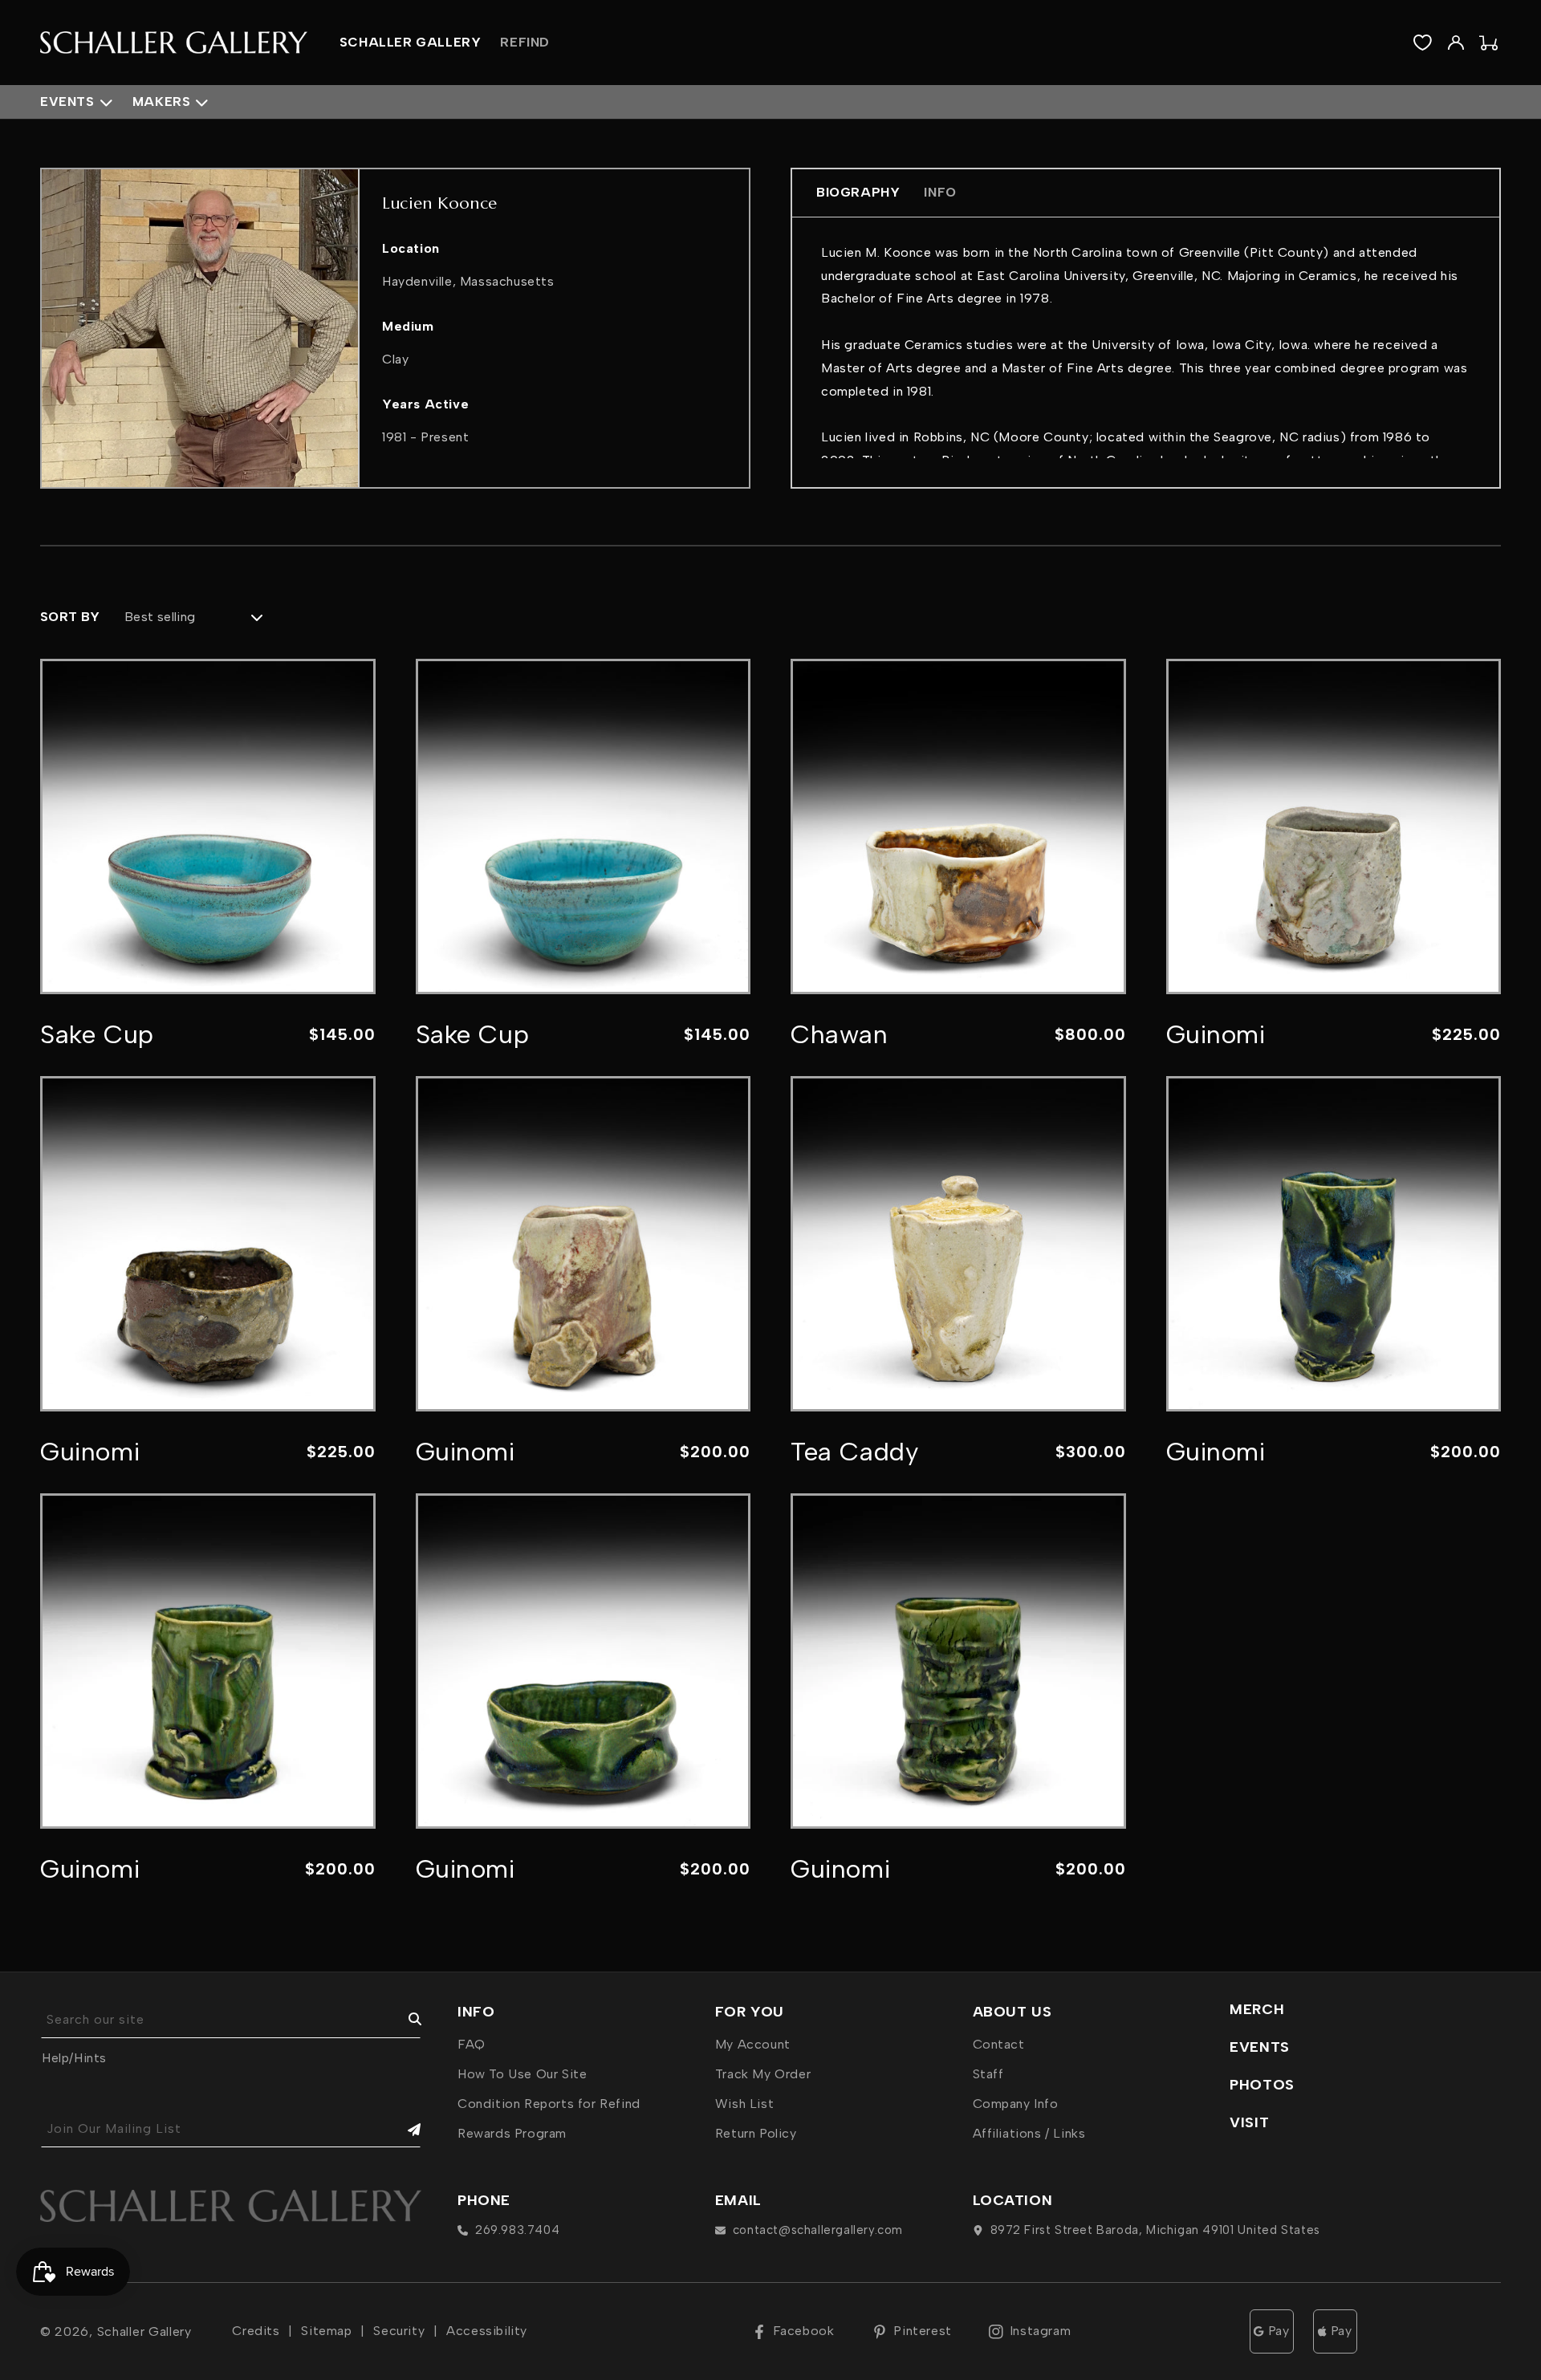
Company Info (1016, 2104)
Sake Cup (97, 1034)
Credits (256, 2331)
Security (399, 2331)
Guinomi (1216, 1034)
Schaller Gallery (144, 2331)
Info (940, 192)
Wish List (744, 2104)
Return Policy (756, 2133)
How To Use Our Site (522, 2074)
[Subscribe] (403, 2129)
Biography (858, 192)
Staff (988, 2074)
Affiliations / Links (1029, 2133)
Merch (1257, 2009)
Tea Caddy (854, 1452)
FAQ (472, 2044)
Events (67, 102)
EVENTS (1260, 2047)
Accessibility (487, 2331)
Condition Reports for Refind (549, 2104)
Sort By (70, 617)
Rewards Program (512, 2133)
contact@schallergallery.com (818, 2230)
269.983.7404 (517, 2230)
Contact (999, 2044)
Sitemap (326, 2331)
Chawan (840, 1034)
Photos (1262, 2085)
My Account (753, 2044)
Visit (1249, 2122)
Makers (162, 102)
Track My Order (763, 2074)
